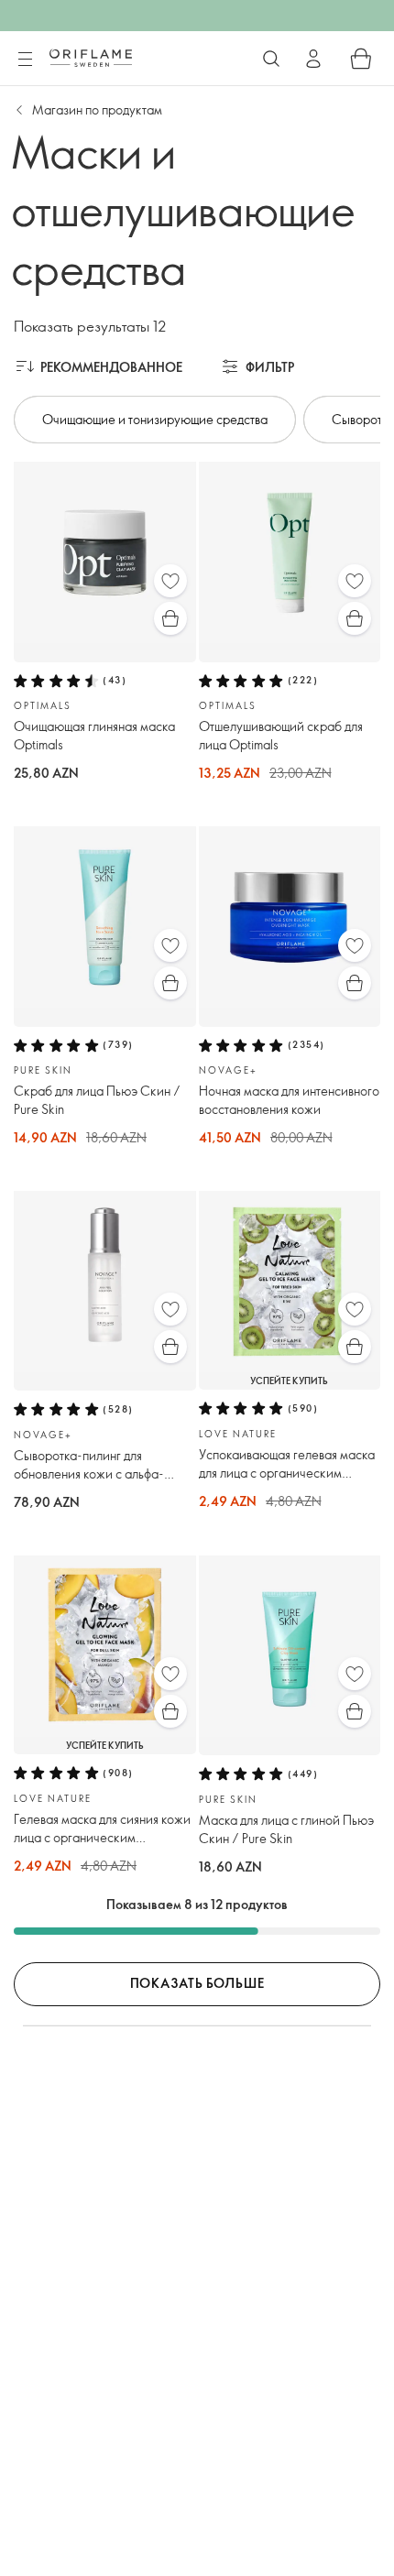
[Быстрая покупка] (170, 618)
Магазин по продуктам (97, 109)
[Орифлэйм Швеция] (91, 58)
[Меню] (25, 60)
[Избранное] (170, 581)
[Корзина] (361, 59)
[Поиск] (271, 59)
